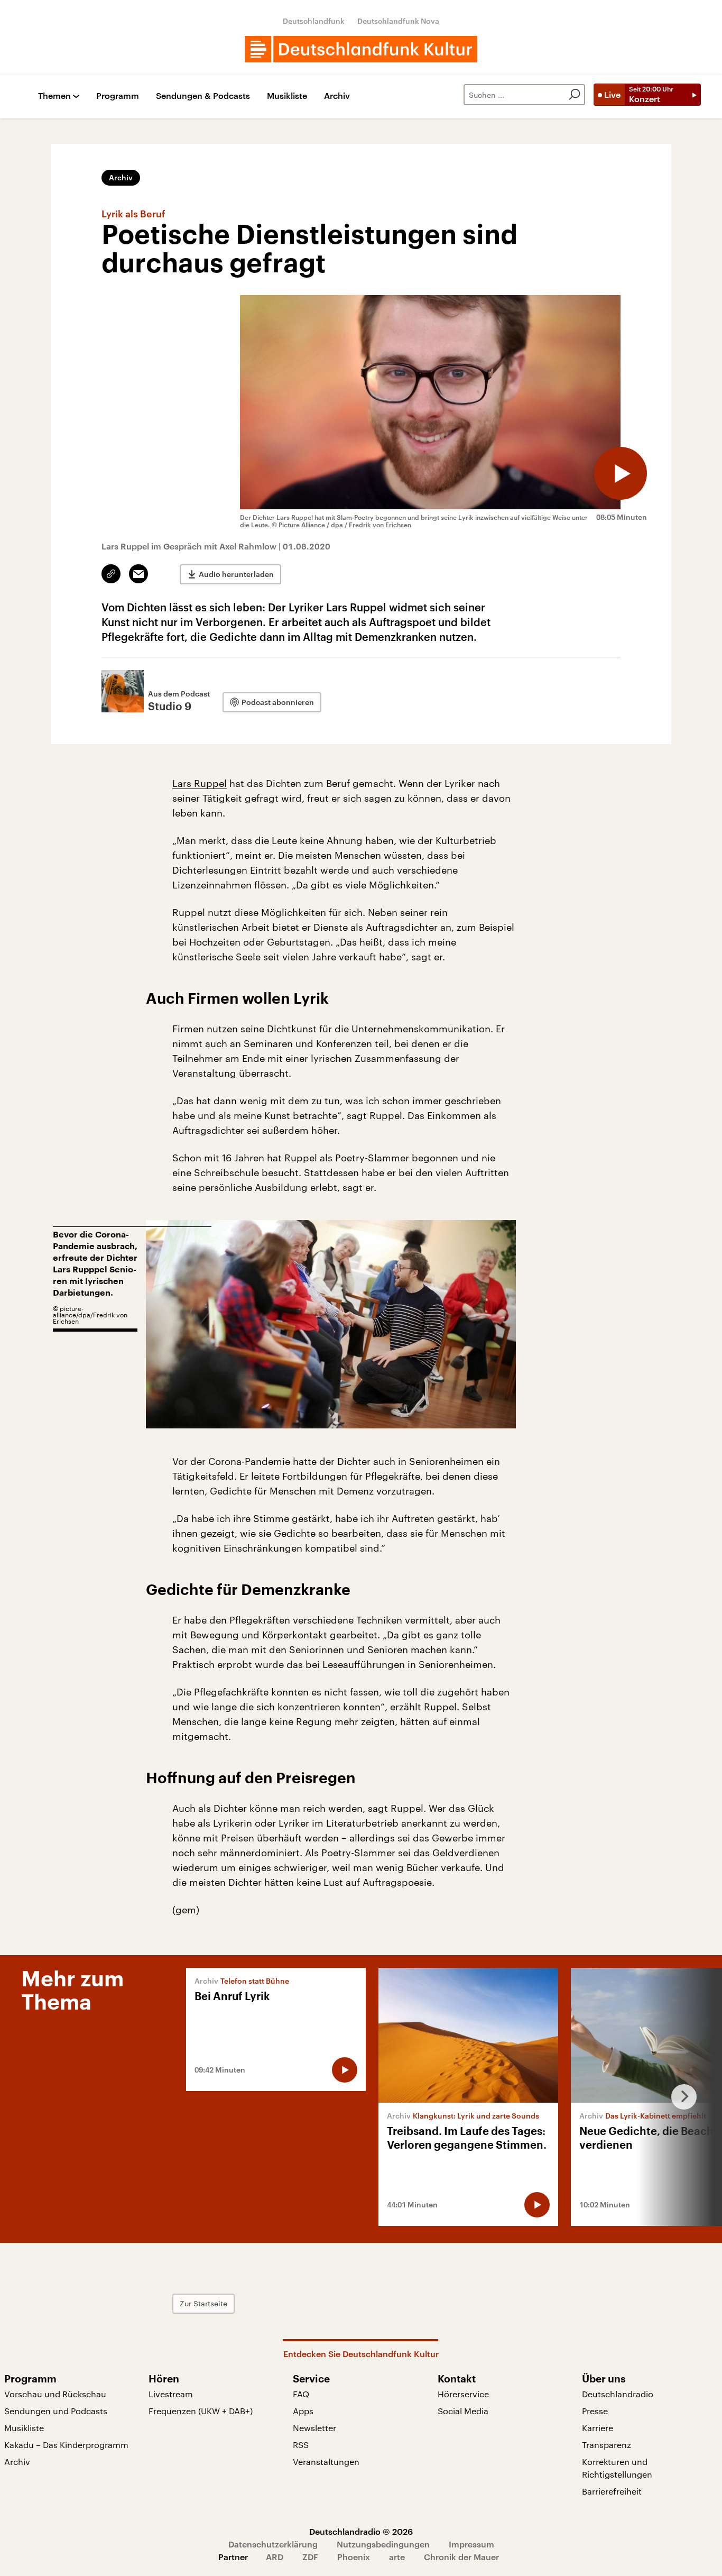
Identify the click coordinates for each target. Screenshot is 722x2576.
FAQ (301, 2394)
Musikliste (287, 96)
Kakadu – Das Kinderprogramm (66, 2445)
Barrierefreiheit (612, 2491)
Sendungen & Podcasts (203, 96)
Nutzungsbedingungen (383, 2544)
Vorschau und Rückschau (55, 2394)
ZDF (310, 2557)
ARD (275, 2557)
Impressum (471, 2544)
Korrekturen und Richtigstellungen (617, 2468)
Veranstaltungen (326, 2462)
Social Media (463, 2411)
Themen (54, 96)
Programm (118, 96)
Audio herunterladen (236, 574)
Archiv (337, 96)
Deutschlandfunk (314, 21)
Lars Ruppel (200, 783)
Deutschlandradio (618, 2394)
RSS (301, 2445)
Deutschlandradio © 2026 (361, 2531)
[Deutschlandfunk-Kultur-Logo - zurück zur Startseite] (361, 49)
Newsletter (314, 2428)
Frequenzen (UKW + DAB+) (201, 2411)
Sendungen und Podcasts (56, 2411)
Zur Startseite (203, 2303)
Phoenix (354, 2557)
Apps (303, 2411)
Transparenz (607, 2445)
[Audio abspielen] (621, 473)
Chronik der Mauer (461, 2557)
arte (397, 2557)
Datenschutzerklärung (273, 2544)
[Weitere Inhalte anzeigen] (680, 2097)
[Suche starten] (575, 95)
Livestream (171, 2394)
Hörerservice (463, 2394)
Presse (595, 2411)
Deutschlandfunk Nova (398, 21)
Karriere (598, 2428)
